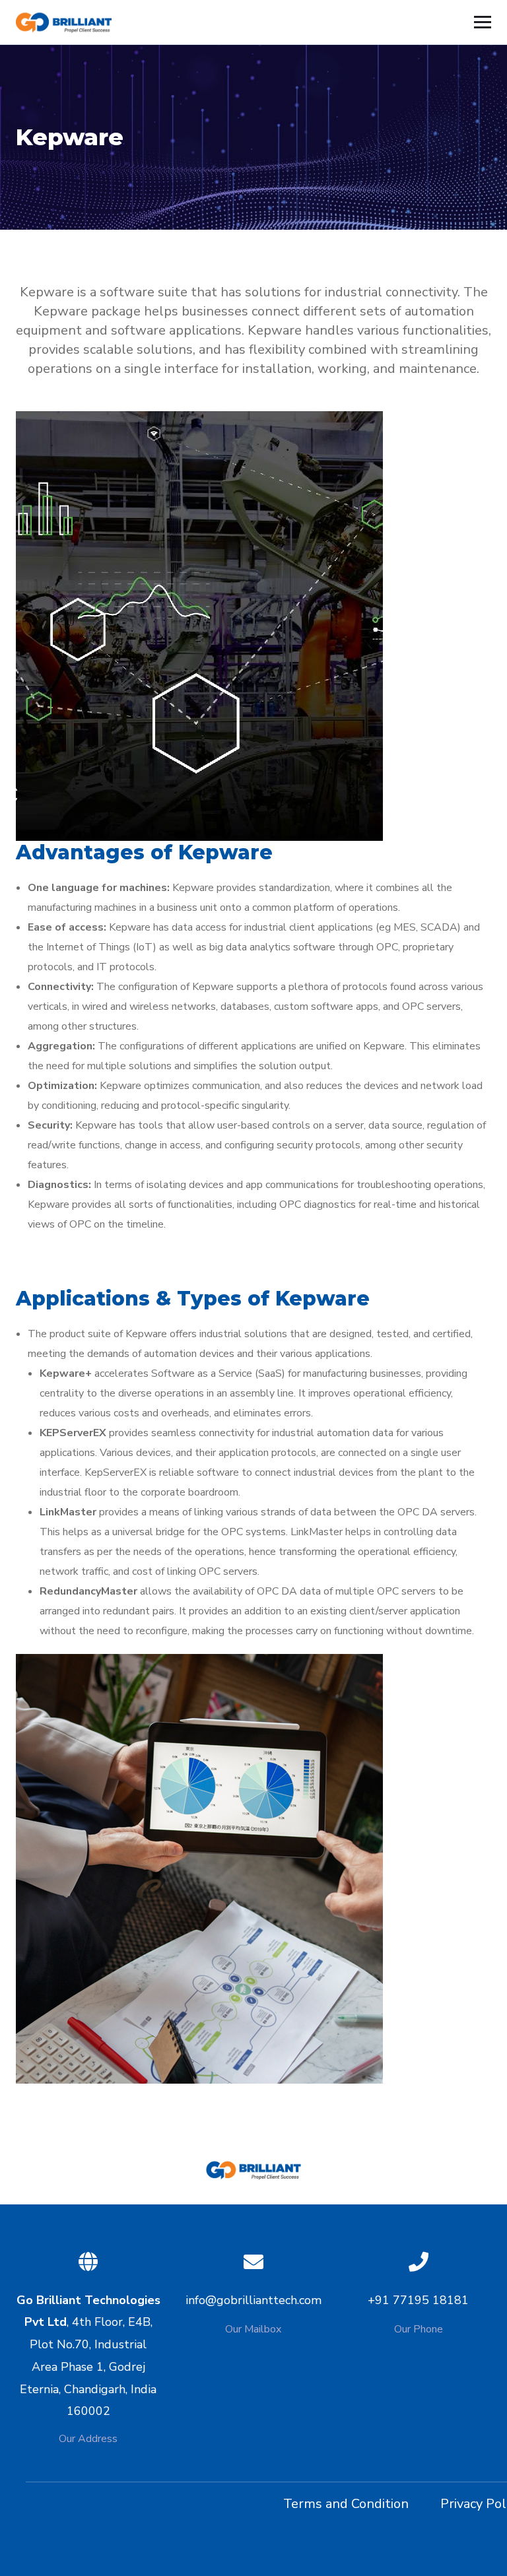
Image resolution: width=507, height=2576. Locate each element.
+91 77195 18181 (418, 2300)
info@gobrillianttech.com (253, 2300)
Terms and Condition (346, 2504)
